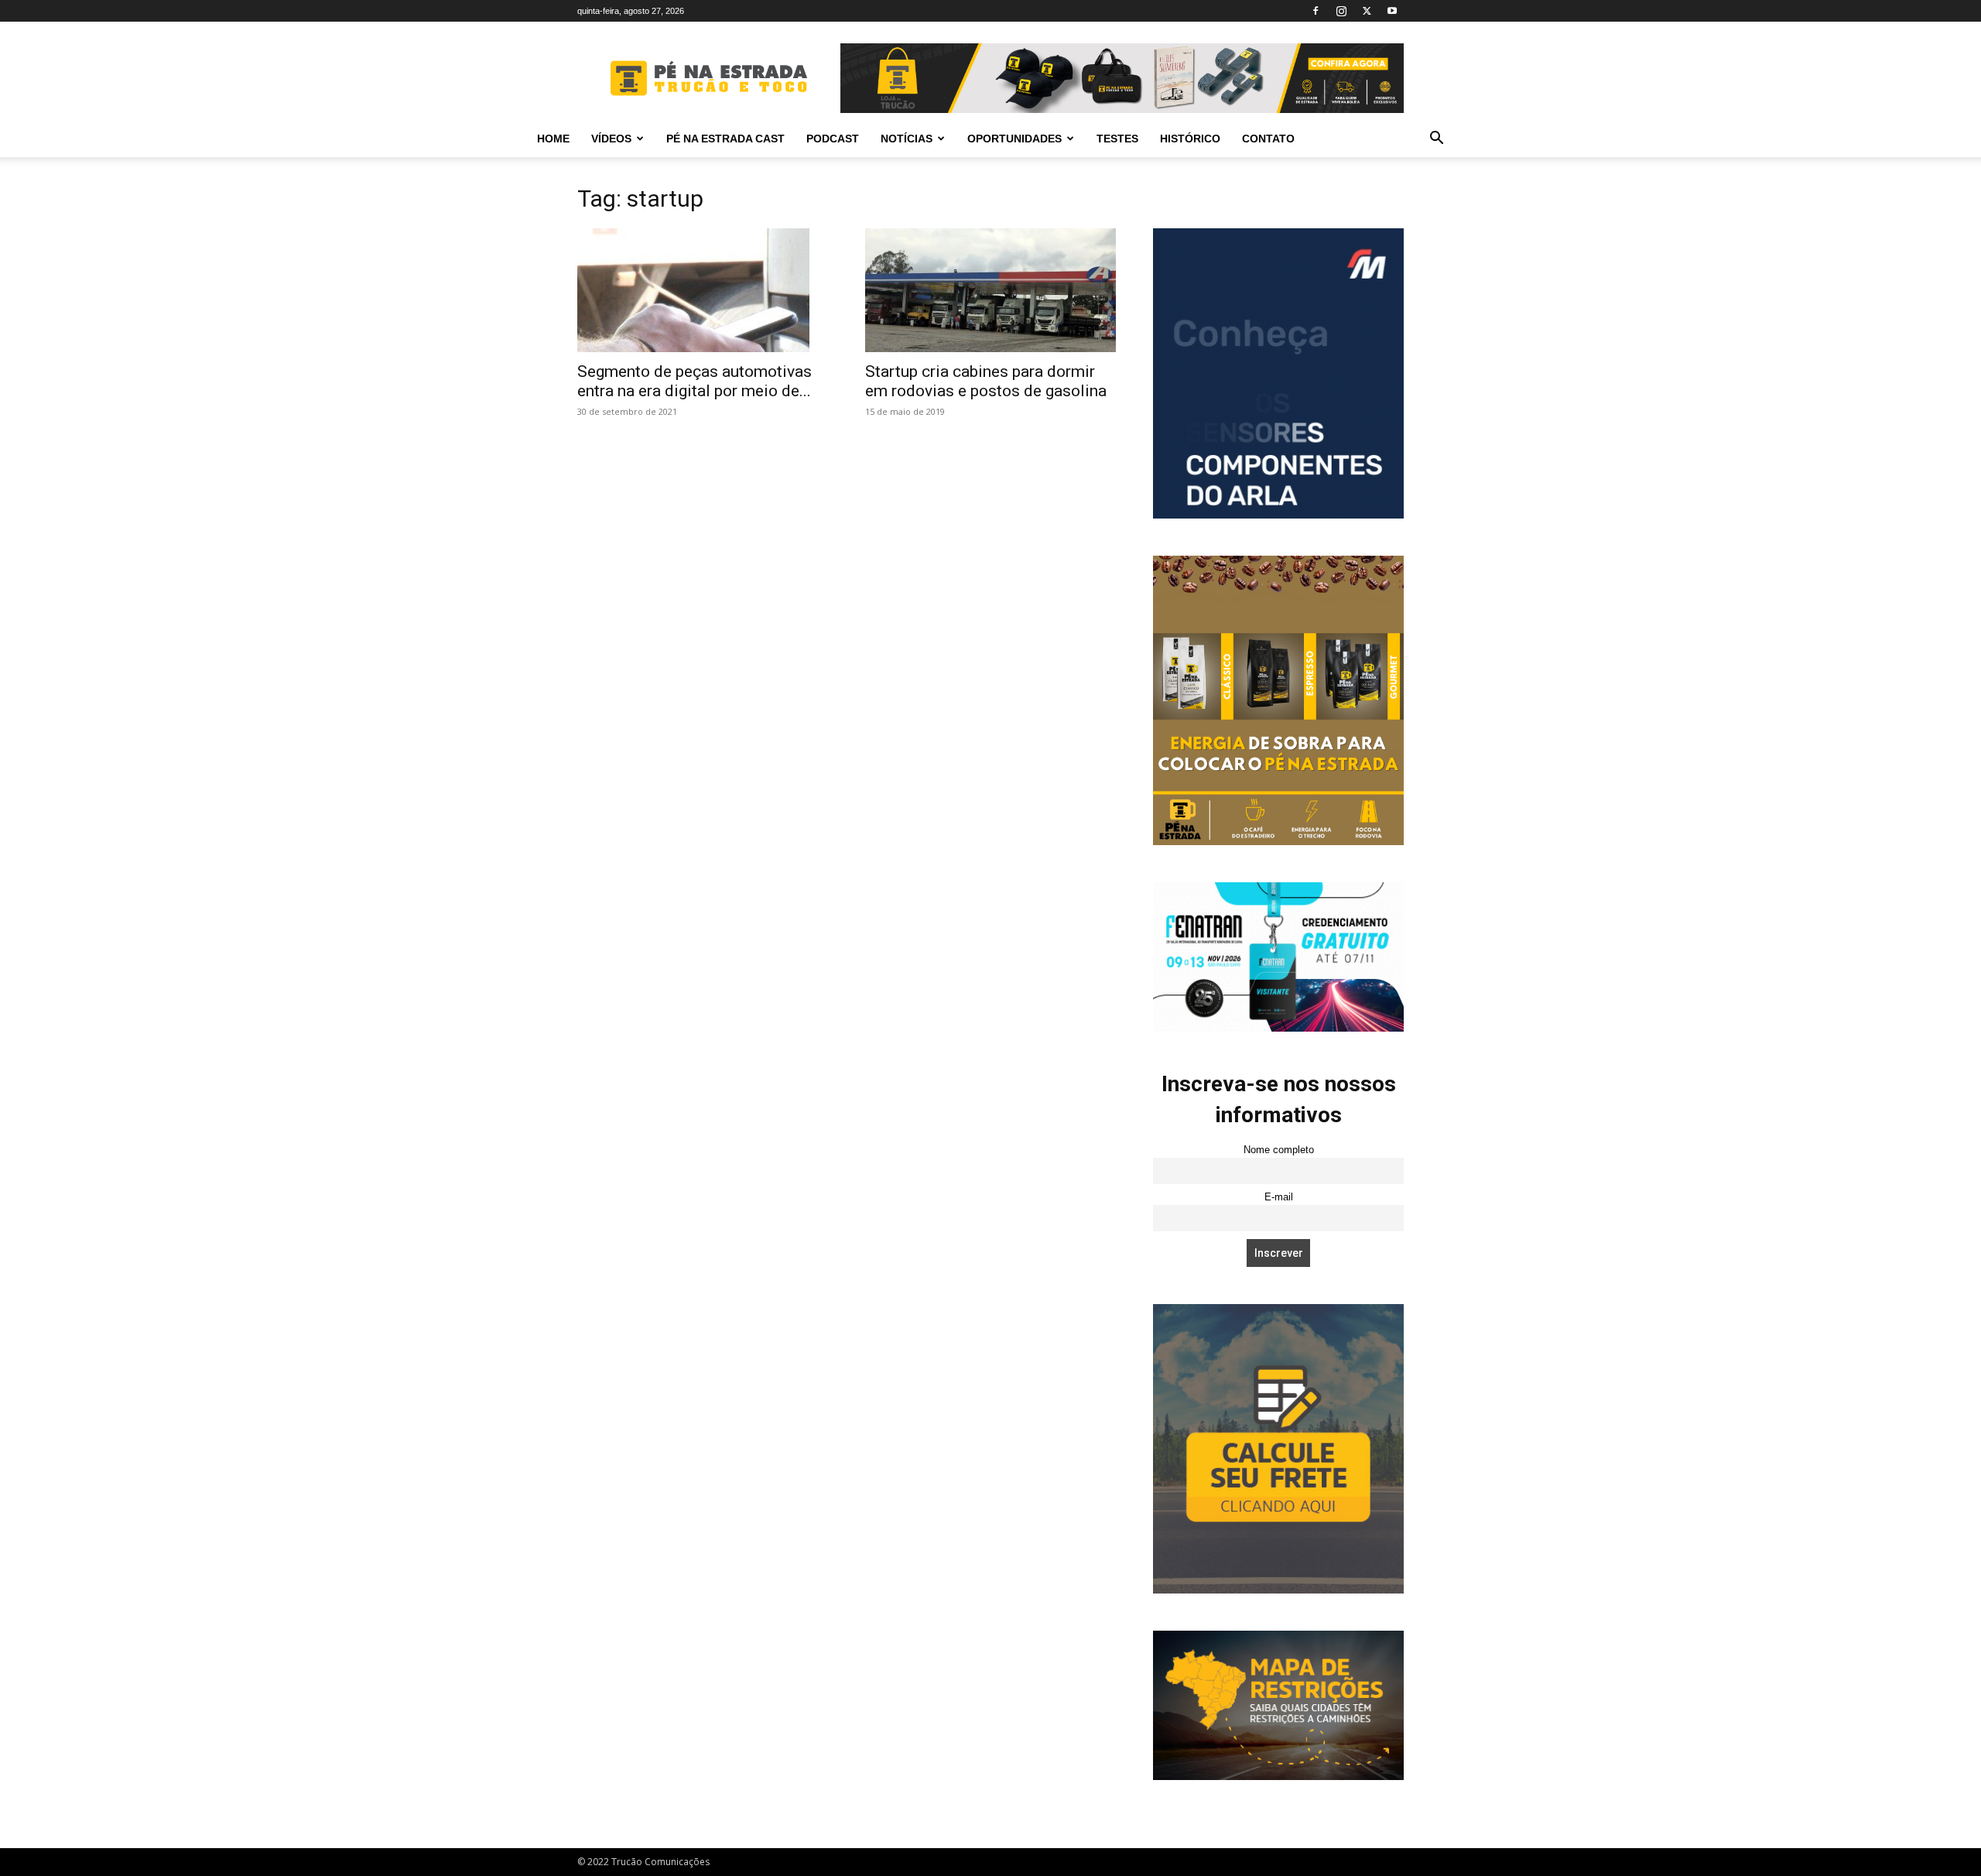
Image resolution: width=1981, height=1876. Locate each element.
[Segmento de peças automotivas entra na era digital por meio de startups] (703, 290)
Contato (1268, 139)
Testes (1117, 139)
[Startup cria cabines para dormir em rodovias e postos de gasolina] (990, 290)
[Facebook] (1316, 11)
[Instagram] (1341, 11)
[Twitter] (1367, 11)
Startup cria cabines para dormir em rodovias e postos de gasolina (986, 381)
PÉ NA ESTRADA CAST (725, 139)
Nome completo (1279, 1150)
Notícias (907, 139)
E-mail (1279, 1197)
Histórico (1190, 139)
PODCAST (833, 139)
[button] (1436, 140)
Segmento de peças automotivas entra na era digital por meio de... (695, 381)
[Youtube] (1392, 11)
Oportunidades (1014, 139)
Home (553, 139)
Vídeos (611, 139)
